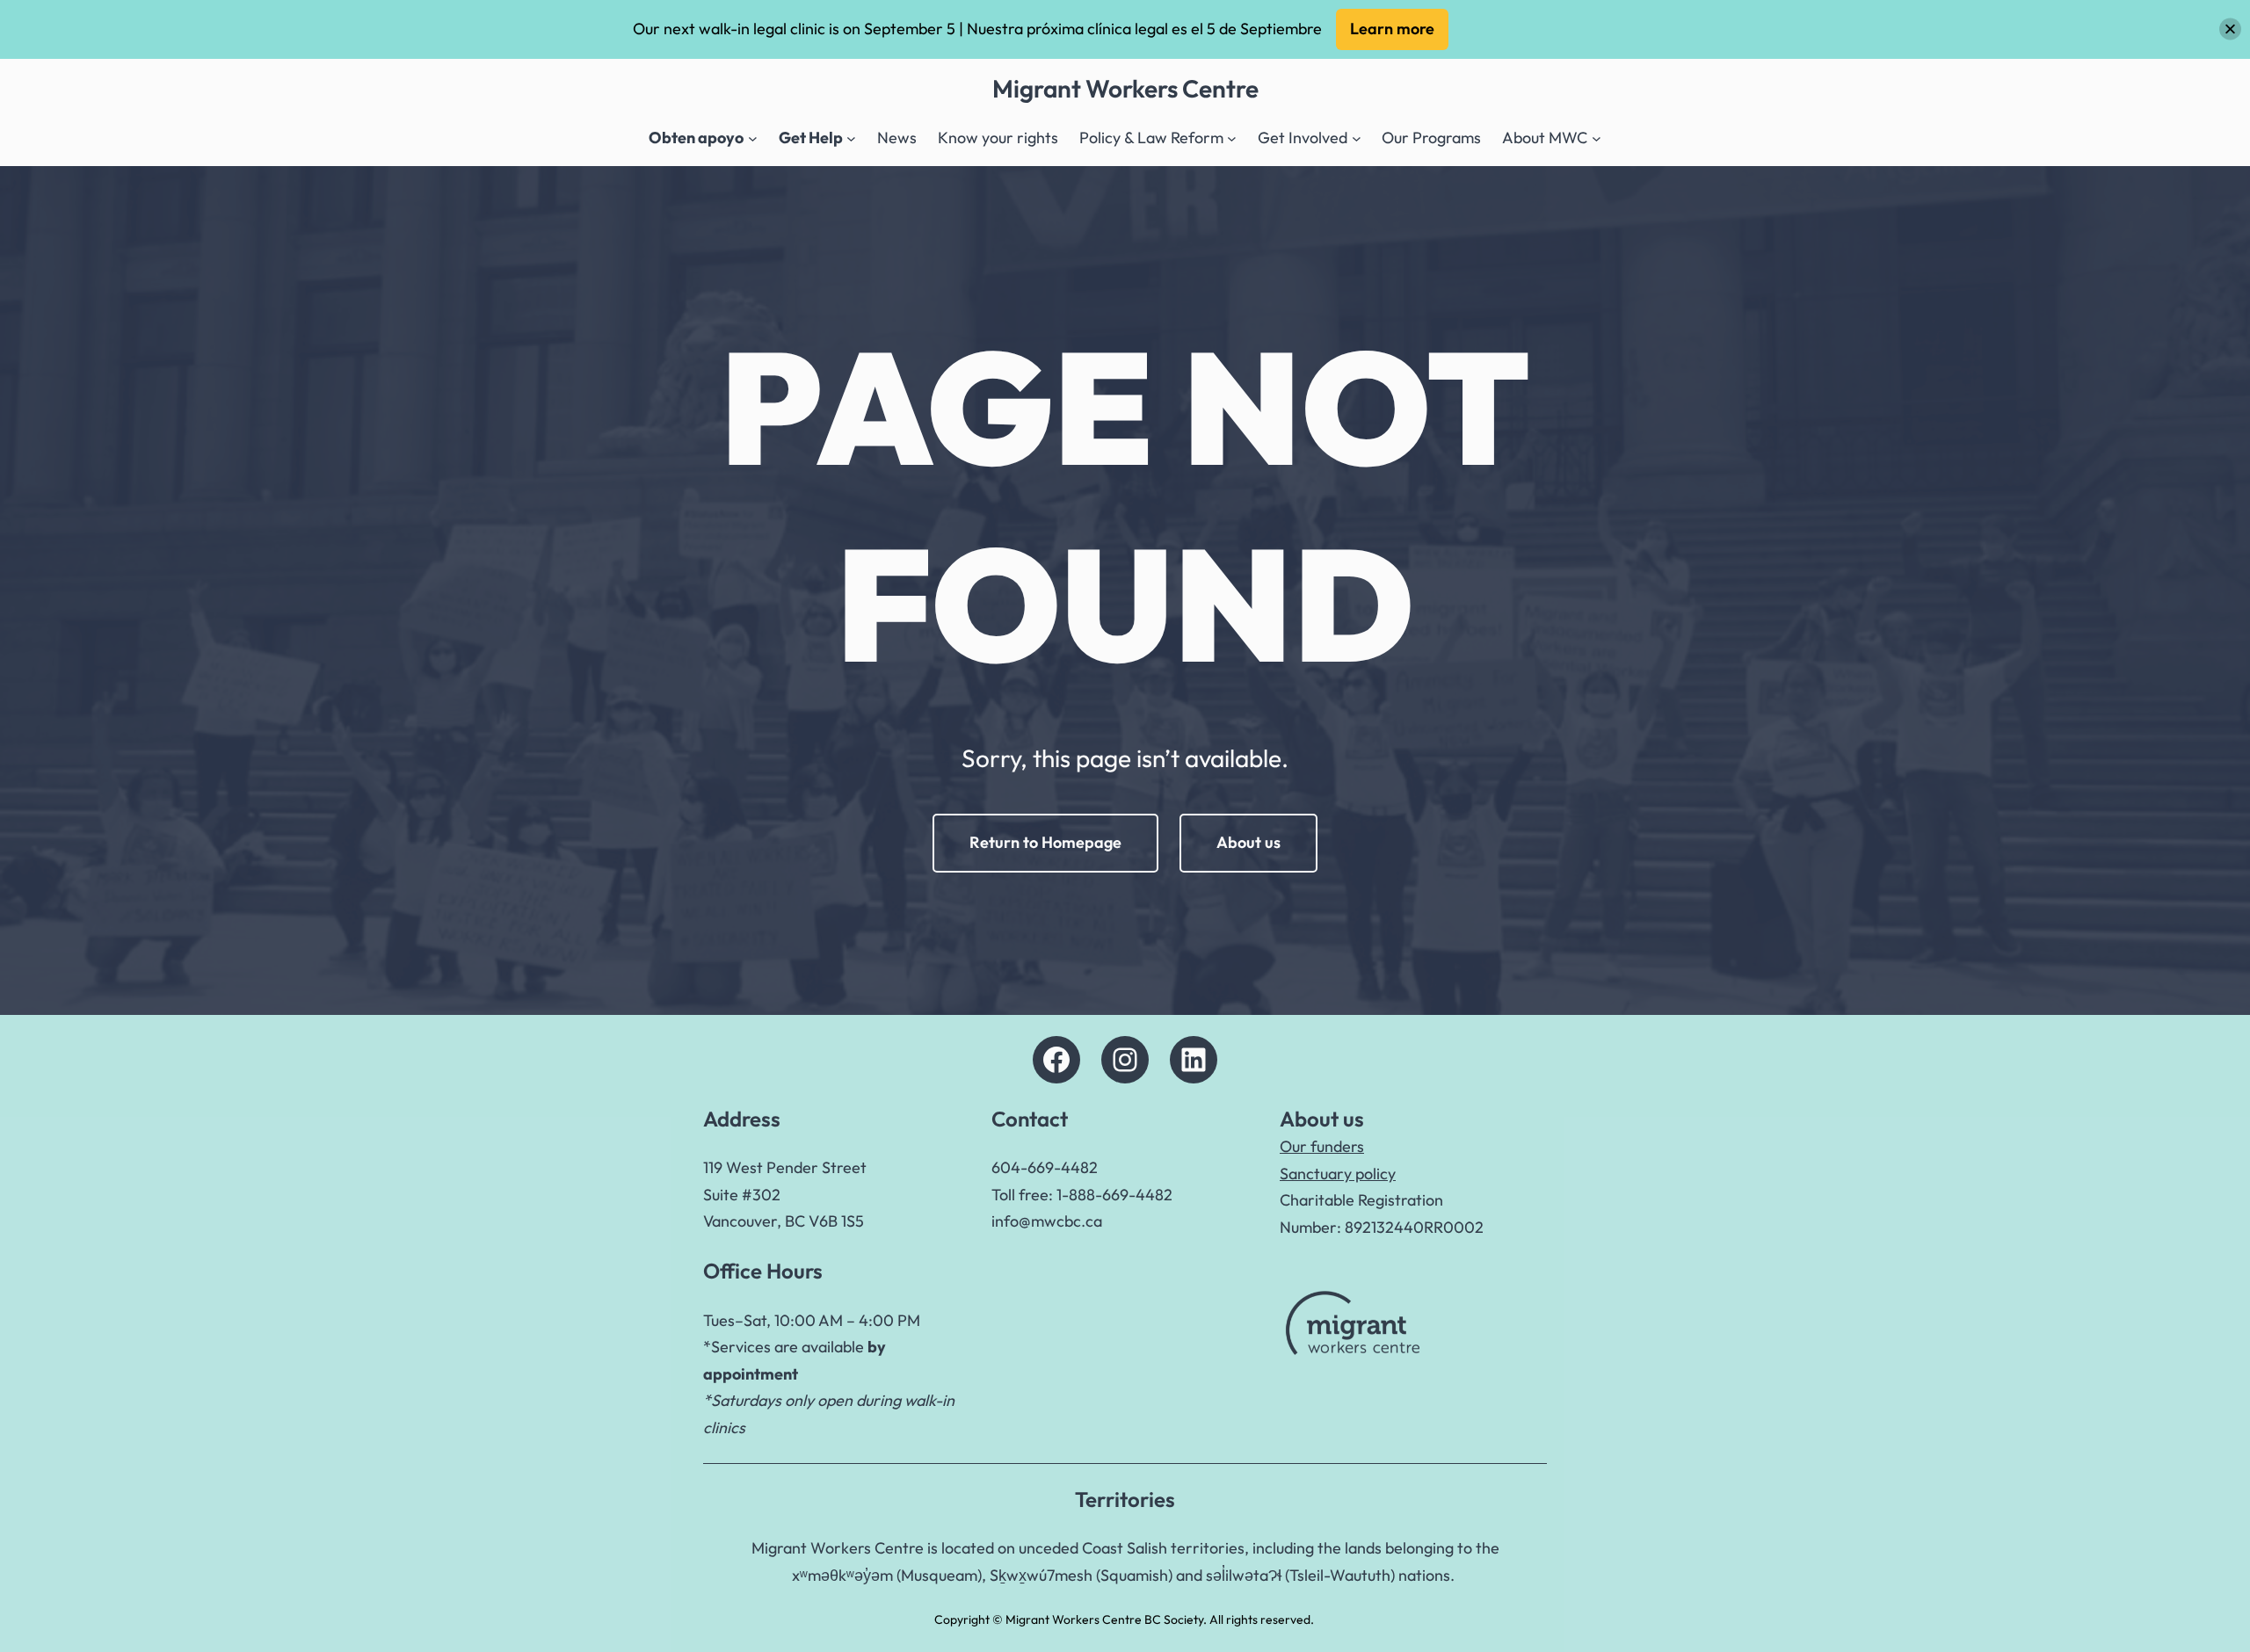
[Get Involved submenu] (1357, 138)
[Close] (2230, 29)
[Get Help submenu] (851, 138)
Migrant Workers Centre (1125, 88)
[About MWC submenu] (1597, 138)
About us (1248, 842)
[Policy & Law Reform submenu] (1232, 138)
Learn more (1392, 29)
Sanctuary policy (1338, 1174)
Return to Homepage (1045, 842)
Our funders (1322, 1146)
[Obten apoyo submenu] (753, 138)
